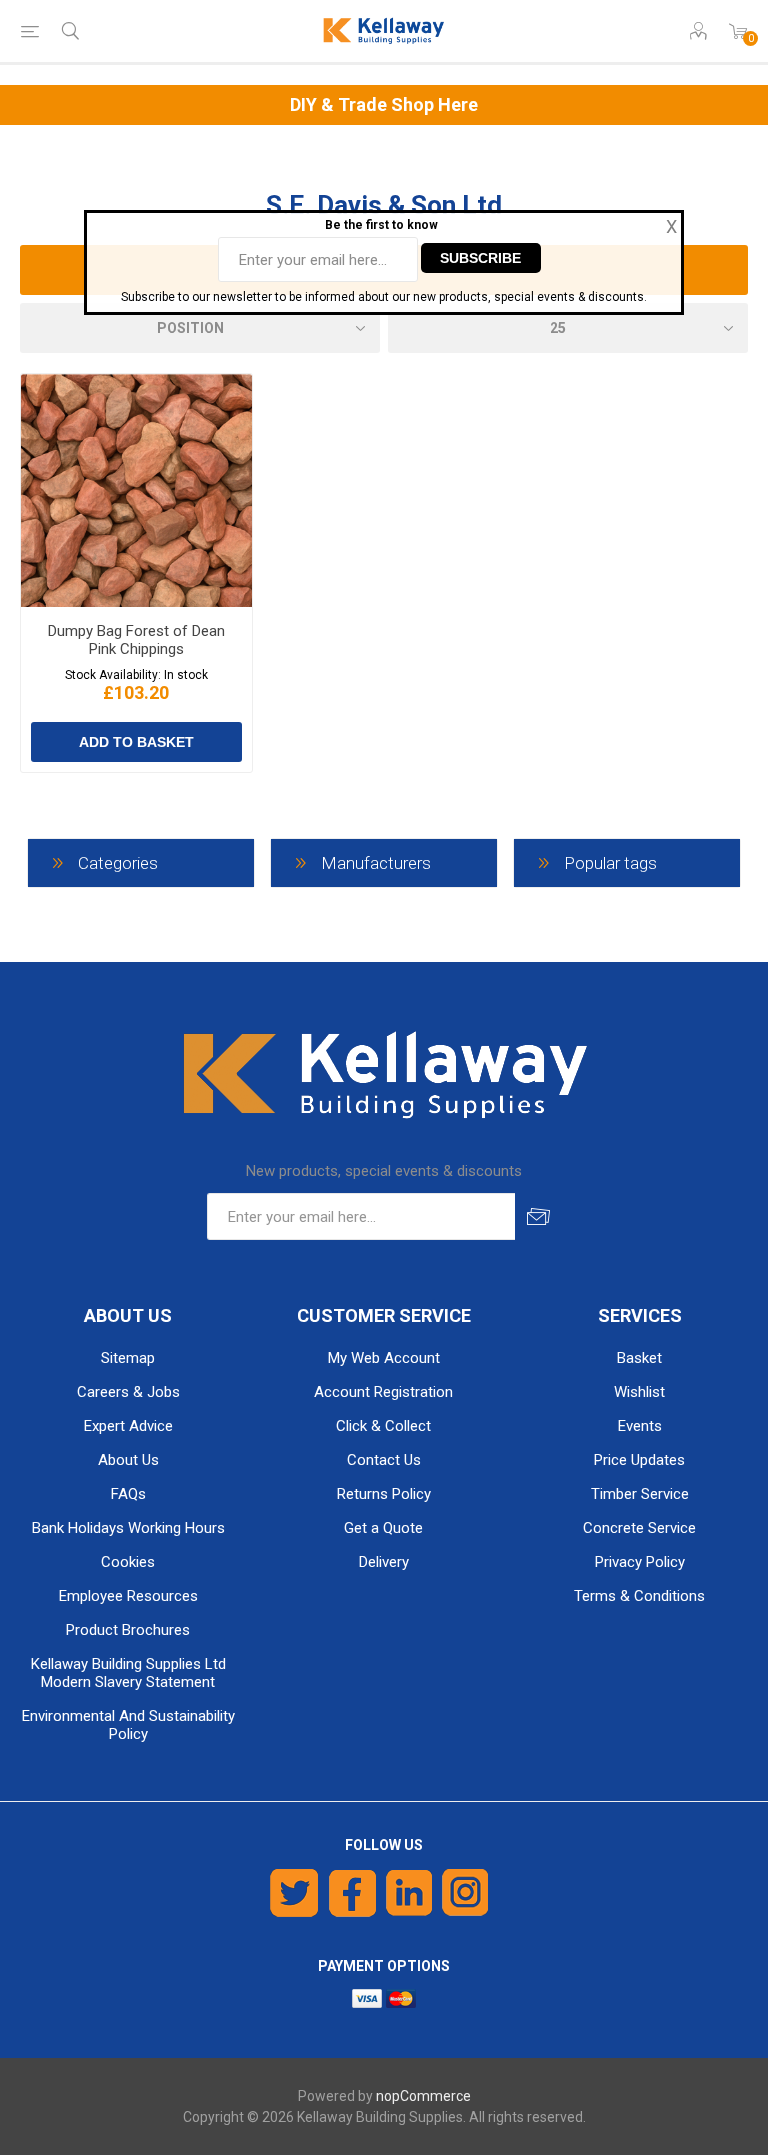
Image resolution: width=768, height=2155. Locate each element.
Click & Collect (383, 1426)
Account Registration (383, 1392)
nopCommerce (423, 2096)
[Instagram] (466, 1893)
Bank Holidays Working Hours (128, 1528)
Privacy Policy (640, 1562)
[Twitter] (294, 1893)
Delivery (384, 1562)
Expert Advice (128, 1426)
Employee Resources (128, 1596)
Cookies (128, 1562)
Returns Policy (384, 1494)
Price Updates (639, 1460)
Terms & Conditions (639, 1596)
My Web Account (384, 1358)
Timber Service (640, 1494)
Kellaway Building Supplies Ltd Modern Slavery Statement (128, 1673)
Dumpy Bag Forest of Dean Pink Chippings (136, 640)
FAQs (128, 1494)
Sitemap (128, 1358)
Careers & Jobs (128, 1392)
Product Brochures (128, 1630)
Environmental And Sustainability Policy (128, 1725)
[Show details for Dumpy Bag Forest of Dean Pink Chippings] (136, 490)
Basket (639, 1358)
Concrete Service (639, 1528)
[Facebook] (352, 1893)
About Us (128, 1460)
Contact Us (384, 1460)
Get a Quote (383, 1528)
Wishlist (639, 1392)
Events (640, 1426)
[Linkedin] (409, 1893)
